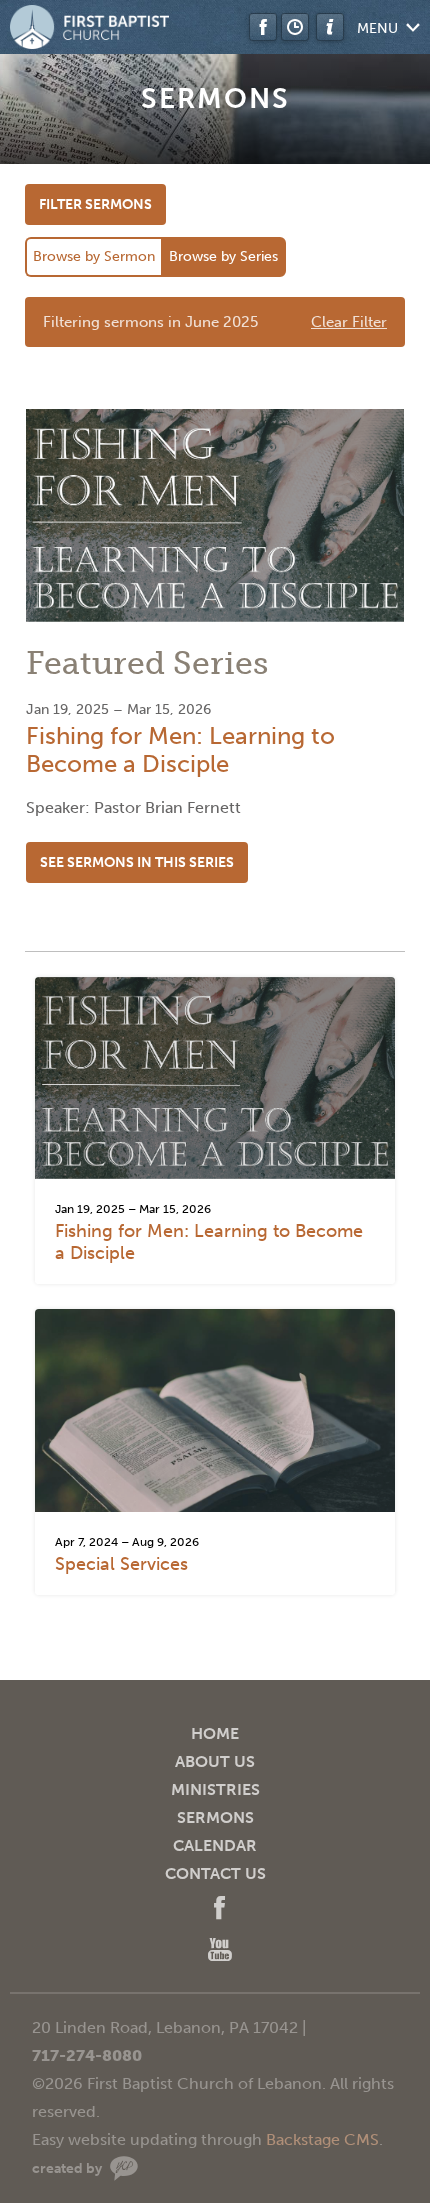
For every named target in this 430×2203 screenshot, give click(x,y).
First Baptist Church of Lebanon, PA (90, 27)
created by (67, 2168)
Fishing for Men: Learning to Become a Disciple (180, 749)
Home (215, 1733)
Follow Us (263, 27)
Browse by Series (223, 256)
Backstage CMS (322, 2139)
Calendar (215, 1845)
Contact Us (215, 1873)
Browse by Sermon (94, 256)
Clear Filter (349, 322)
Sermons (215, 1817)
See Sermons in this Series (137, 862)
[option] (215, 655)
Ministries (215, 1789)
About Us (215, 1761)
